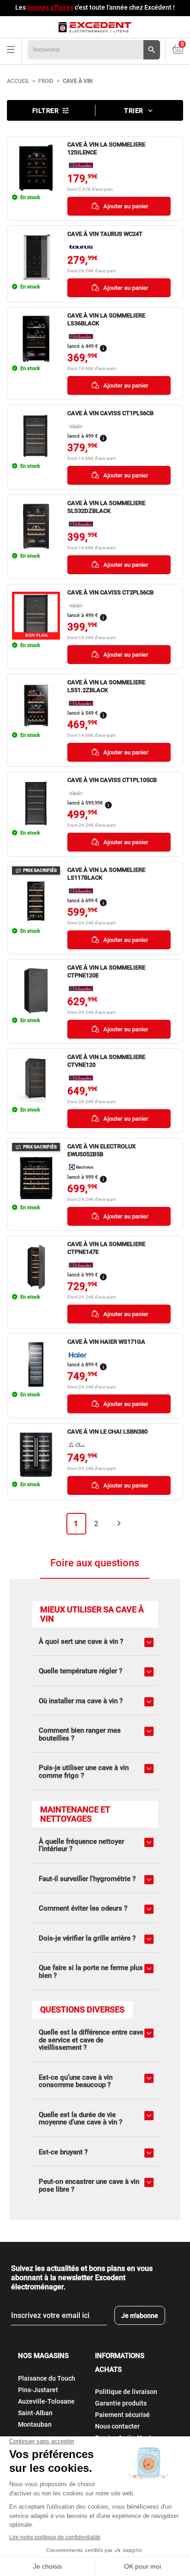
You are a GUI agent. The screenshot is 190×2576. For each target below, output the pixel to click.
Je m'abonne (140, 2316)
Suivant (119, 1523)
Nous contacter (117, 2426)
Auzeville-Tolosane (46, 2401)
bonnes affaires (50, 7)
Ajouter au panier (125, 206)
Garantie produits (121, 2403)
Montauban (35, 2424)
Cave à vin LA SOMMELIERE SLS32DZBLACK (106, 507)
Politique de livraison (126, 2392)
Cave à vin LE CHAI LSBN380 (107, 1432)
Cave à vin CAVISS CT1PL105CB (112, 780)
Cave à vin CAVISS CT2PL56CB (110, 592)
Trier (139, 111)
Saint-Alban (35, 2413)
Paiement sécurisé (122, 2415)
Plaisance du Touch (47, 2378)
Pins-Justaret (38, 2390)
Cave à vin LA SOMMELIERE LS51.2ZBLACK (106, 686)
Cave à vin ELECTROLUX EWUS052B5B (101, 1150)
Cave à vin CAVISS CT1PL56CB (110, 413)
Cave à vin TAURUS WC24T (105, 234)
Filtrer (51, 111)
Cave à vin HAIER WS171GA (106, 1342)
